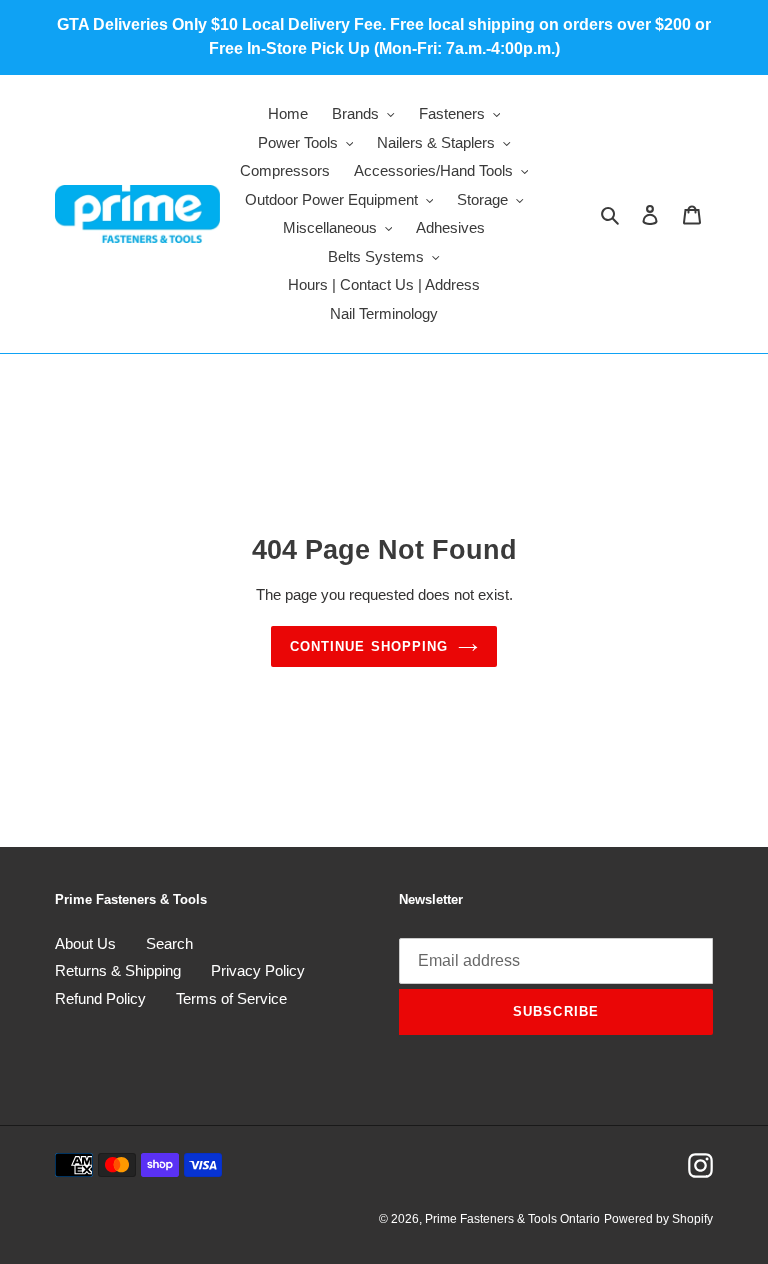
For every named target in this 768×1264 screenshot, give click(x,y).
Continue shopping (369, 646)
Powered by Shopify (658, 1219)
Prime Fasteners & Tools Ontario (512, 1219)
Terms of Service (231, 998)
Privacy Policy (258, 970)
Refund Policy (100, 998)
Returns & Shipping (118, 970)
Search (169, 943)
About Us (85, 943)
